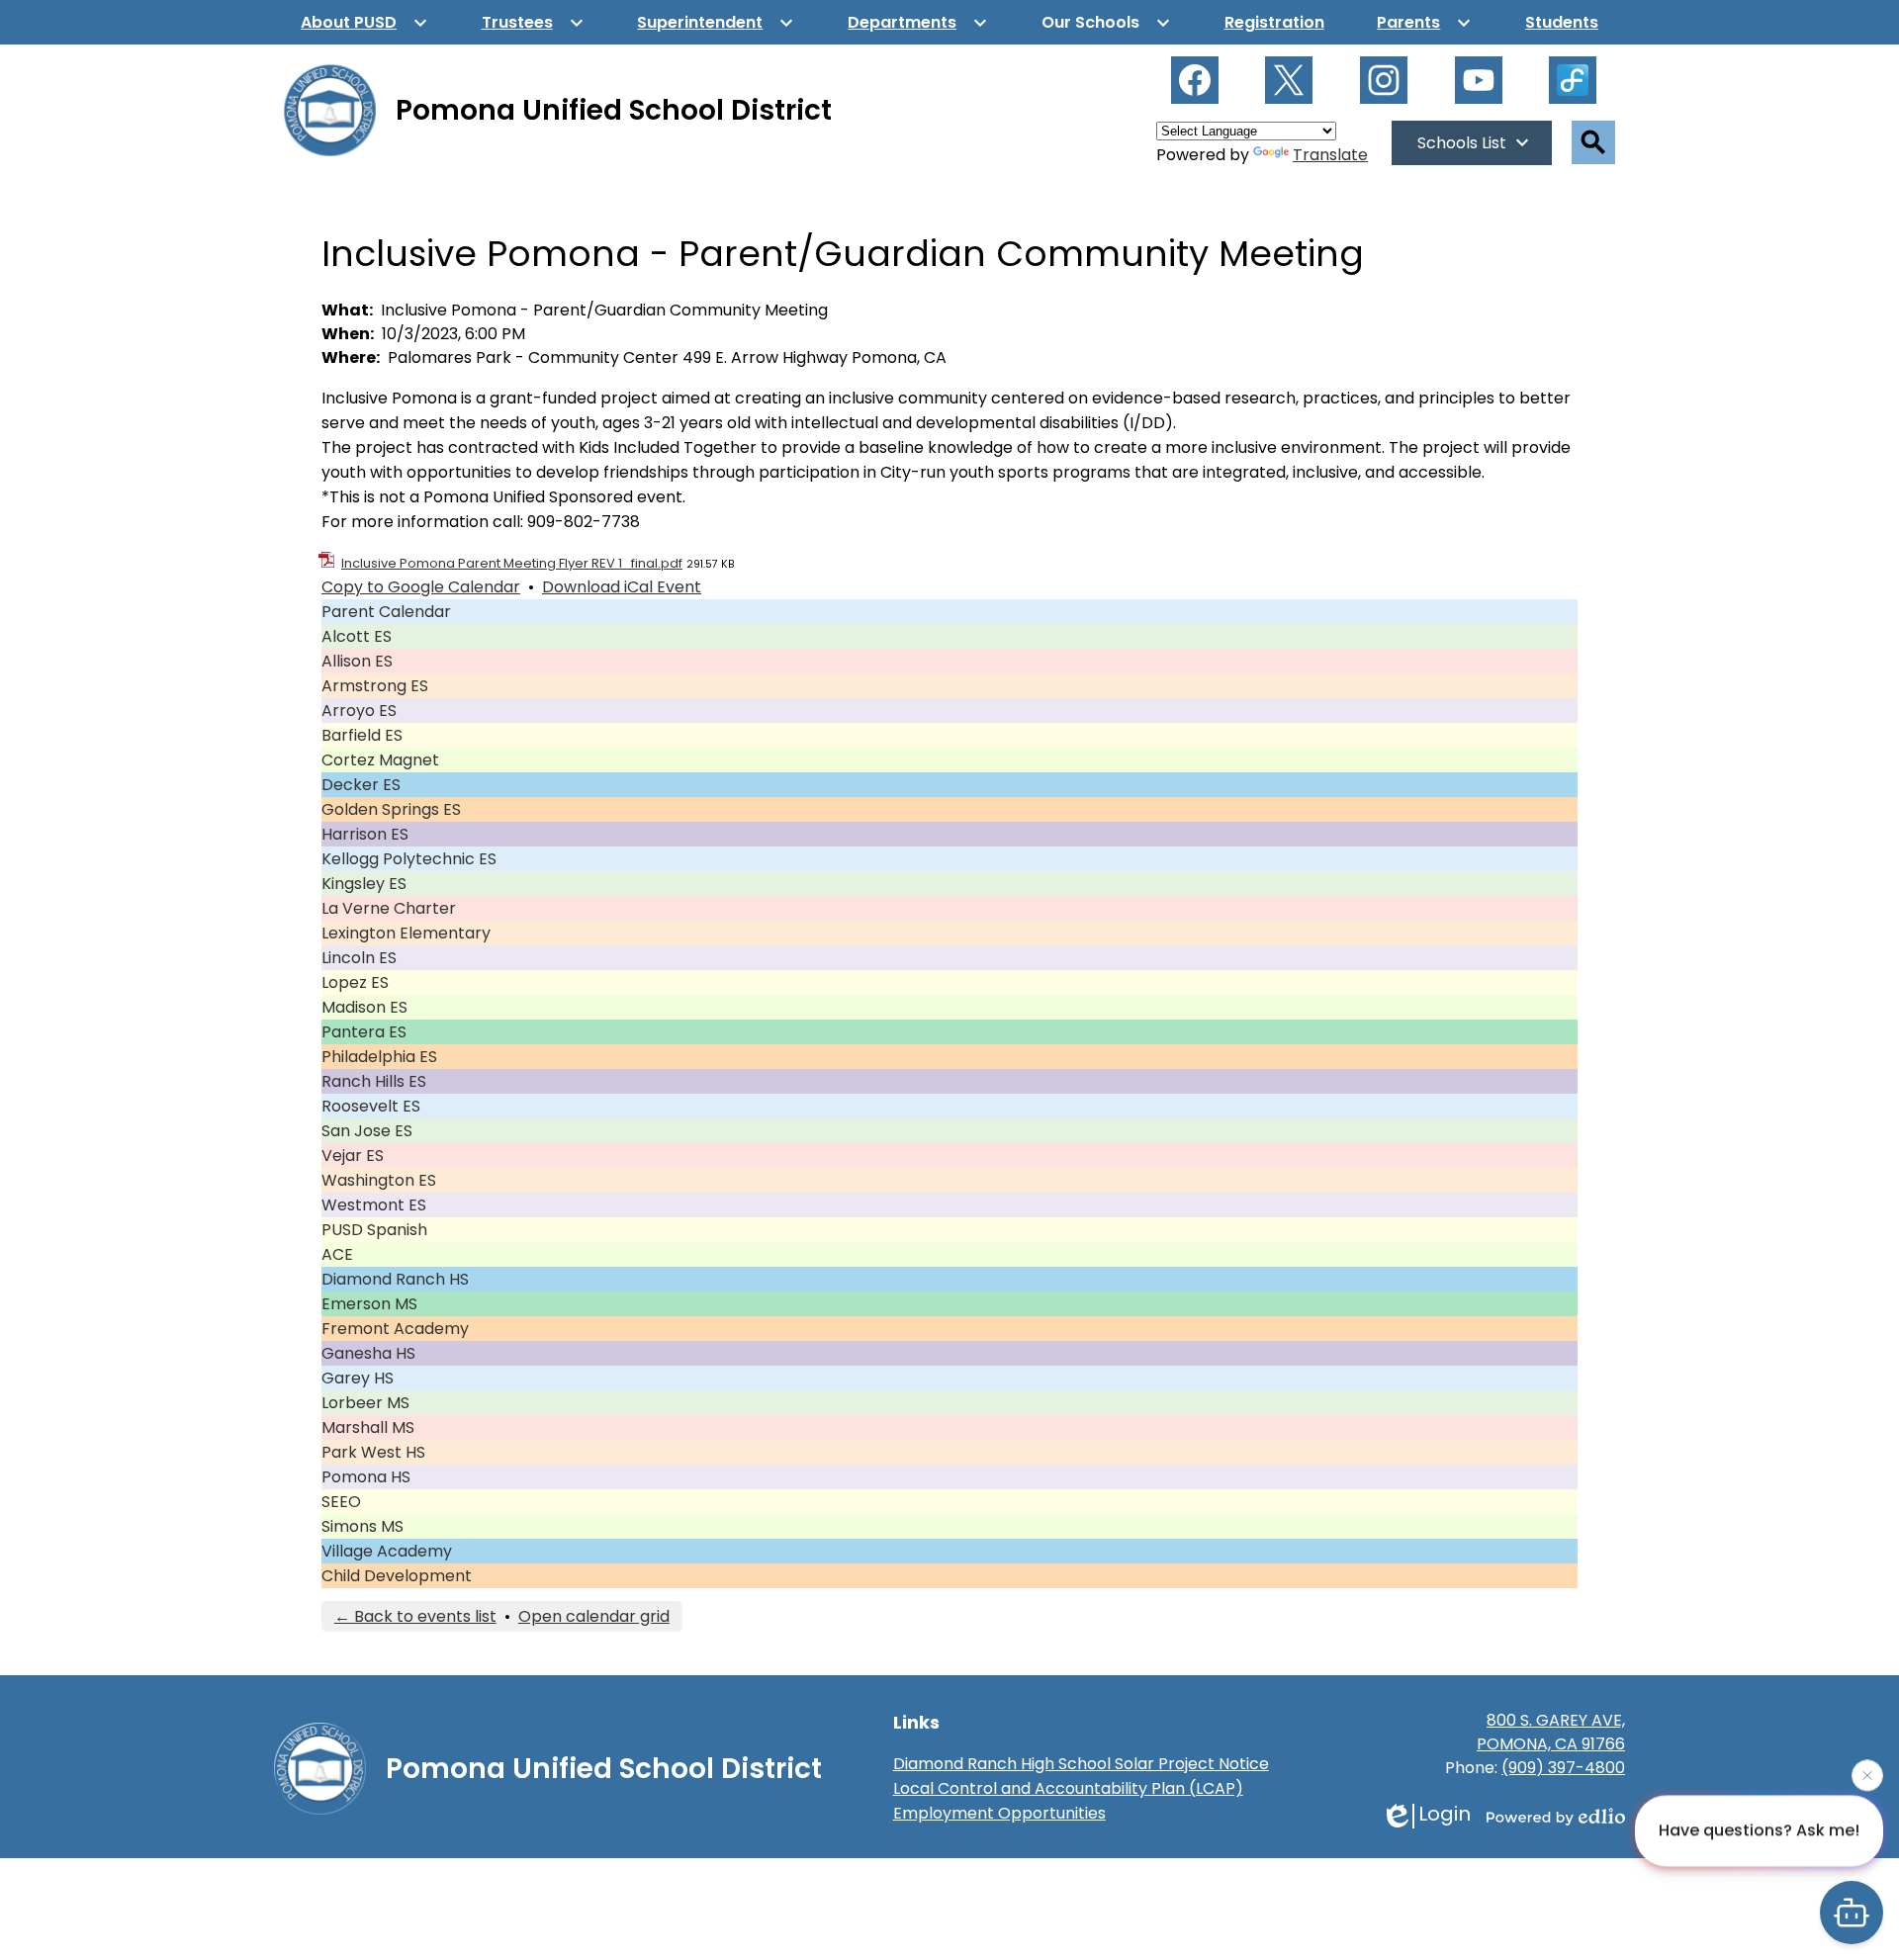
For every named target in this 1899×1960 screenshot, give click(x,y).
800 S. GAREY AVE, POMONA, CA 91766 (1551, 1732)
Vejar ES (353, 1156)
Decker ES (361, 785)
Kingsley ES (364, 884)
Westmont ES (374, 1205)
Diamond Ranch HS (395, 1279)
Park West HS (373, 1452)
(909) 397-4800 (1563, 1768)
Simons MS (362, 1526)
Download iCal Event (622, 587)
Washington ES (379, 1180)
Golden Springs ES (391, 809)
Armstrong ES (375, 686)
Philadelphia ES (379, 1057)
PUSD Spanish (374, 1230)
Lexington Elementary (406, 933)
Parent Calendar (386, 612)
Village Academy (387, 1551)
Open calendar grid (594, 1616)
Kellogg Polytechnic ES (409, 859)
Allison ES (357, 661)
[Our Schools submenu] (1106, 22)
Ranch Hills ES (374, 1081)
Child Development (397, 1576)
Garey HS (358, 1378)
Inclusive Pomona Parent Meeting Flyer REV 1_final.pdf (512, 563)
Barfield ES (362, 735)
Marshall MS (368, 1427)
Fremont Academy (395, 1329)
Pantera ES (364, 1032)
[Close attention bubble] (1867, 1774)
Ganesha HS (368, 1353)
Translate (1330, 155)
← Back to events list (415, 1616)
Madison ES (364, 1007)
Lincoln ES (359, 958)
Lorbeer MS (365, 1403)
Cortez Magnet (380, 760)
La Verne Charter (389, 908)
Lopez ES (355, 982)
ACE (337, 1254)
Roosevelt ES (371, 1106)
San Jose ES (367, 1131)
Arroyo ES (359, 711)
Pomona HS (366, 1477)
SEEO (341, 1502)
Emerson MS (369, 1304)
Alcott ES (357, 636)
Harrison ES (365, 834)
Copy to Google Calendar (421, 587)
